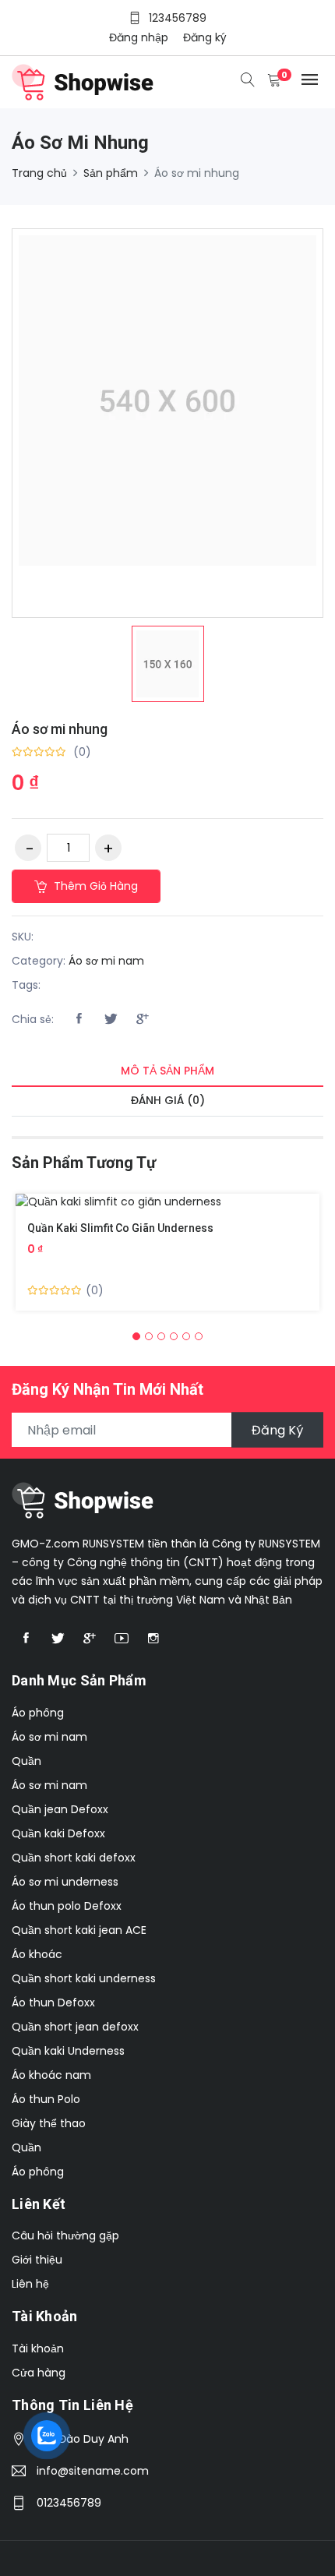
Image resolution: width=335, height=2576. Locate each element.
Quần (26, 1761)
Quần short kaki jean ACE (79, 1930)
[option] (168, 664)
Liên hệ (30, 2284)
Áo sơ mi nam (106, 961)
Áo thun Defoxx (53, 2003)
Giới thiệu (37, 2260)
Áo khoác (37, 1954)
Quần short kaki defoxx (74, 1858)
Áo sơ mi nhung (60, 729)
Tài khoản (38, 2348)
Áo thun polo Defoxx (67, 1906)
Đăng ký (205, 37)
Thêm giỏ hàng (94, 886)
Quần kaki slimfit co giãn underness (120, 1228)
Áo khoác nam (51, 2075)
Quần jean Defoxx (60, 1809)
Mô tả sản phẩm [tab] (167, 1071)
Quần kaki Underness (68, 2051)
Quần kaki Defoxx (58, 1833)
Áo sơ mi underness (65, 1882)
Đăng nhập (139, 37)
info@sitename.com (93, 2471)
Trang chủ (39, 173)
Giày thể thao (49, 2123)
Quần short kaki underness (84, 1978)
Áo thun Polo (46, 2099)
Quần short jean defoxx (75, 2027)
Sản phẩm (111, 173)
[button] (136, 1336)
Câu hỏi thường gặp (65, 2235)
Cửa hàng (39, 2373)
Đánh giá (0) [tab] (168, 1100)
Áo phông (38, 1713)
